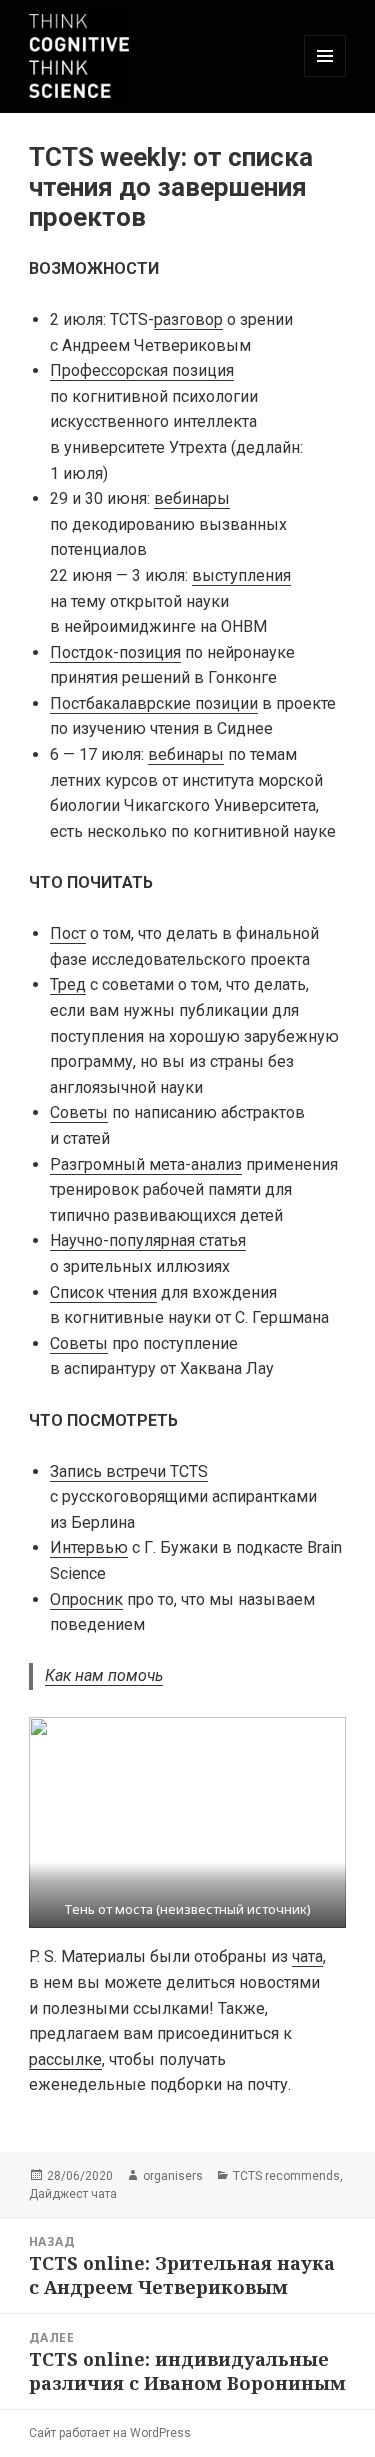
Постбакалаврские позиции (154, 703)
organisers (173, 2176)
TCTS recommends (286, 2176)
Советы (79, 1112)
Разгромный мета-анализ (146, 1164)
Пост (68, 933)
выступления (241, 575)
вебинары (192, 498)
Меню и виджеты (325, 76)
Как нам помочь (104, 1675)
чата (307, 1956)
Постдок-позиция (115, 652)
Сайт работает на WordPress (110, 2433)
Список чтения (103, 1292)
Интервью (89, 1547)
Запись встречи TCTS (129, 1471)
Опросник (86, 1599)
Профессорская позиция (142, 370)
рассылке (65, 2059)
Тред (68, 984)
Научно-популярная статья (148, 1240)
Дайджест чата (73, 2194)
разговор (188, 319)
